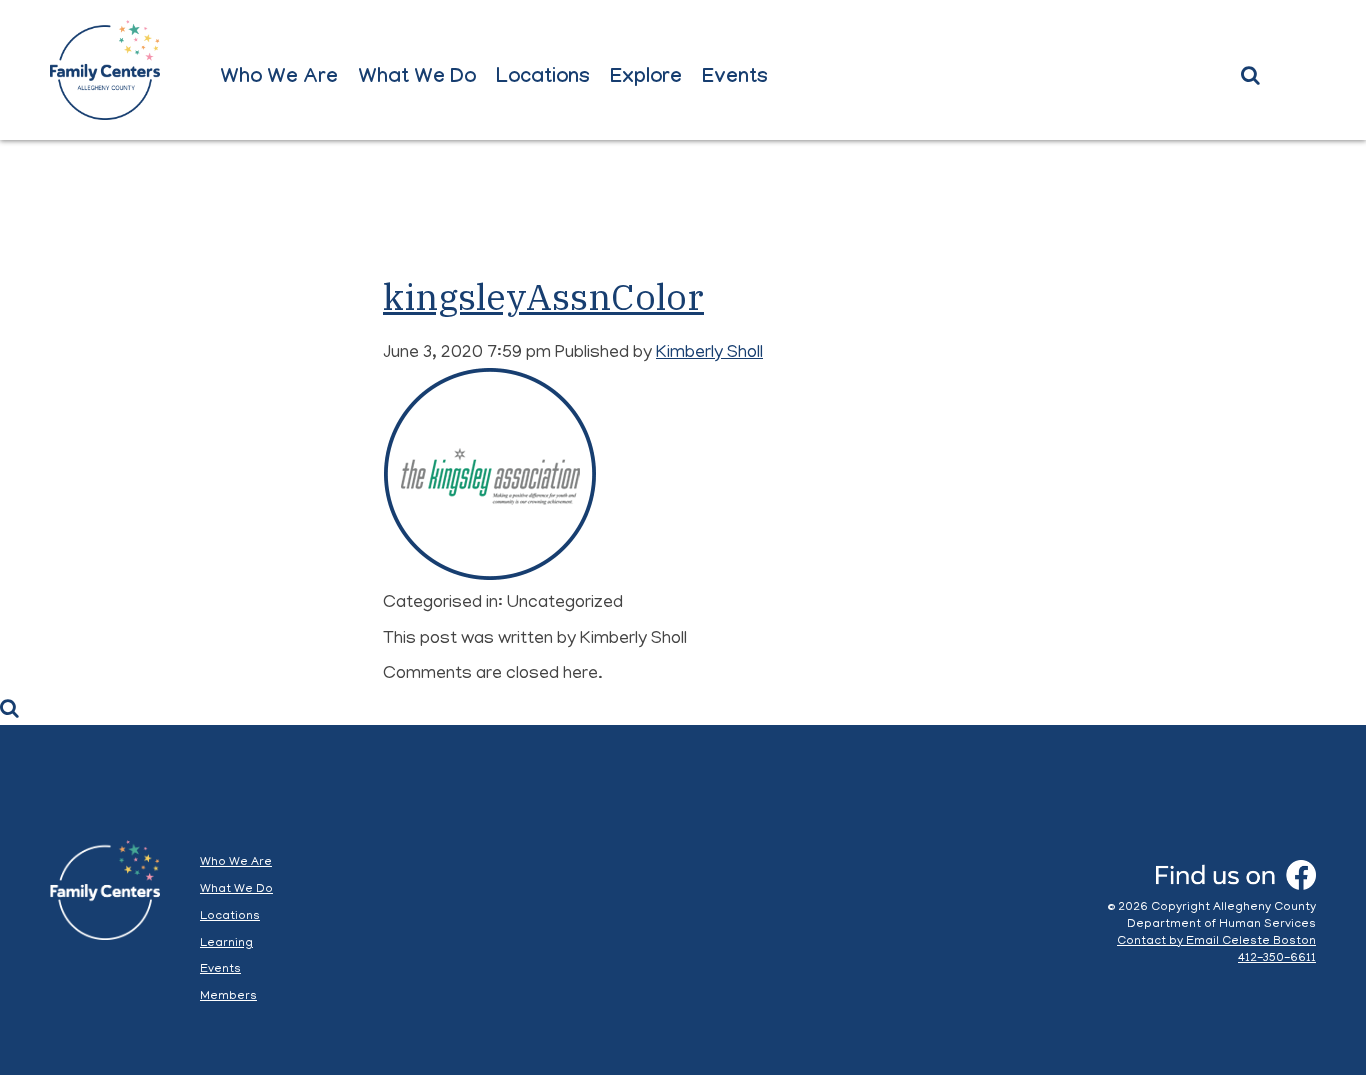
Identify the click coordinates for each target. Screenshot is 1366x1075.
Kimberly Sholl (709, 354)
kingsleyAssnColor (543, 296)
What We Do (417, 79)
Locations (543, 79)
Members (228, 996)
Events (735, 79)
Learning (226, 943)
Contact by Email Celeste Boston (1216, 941)
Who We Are (279, 79)
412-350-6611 (1277, 958)
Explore (646, 79)
